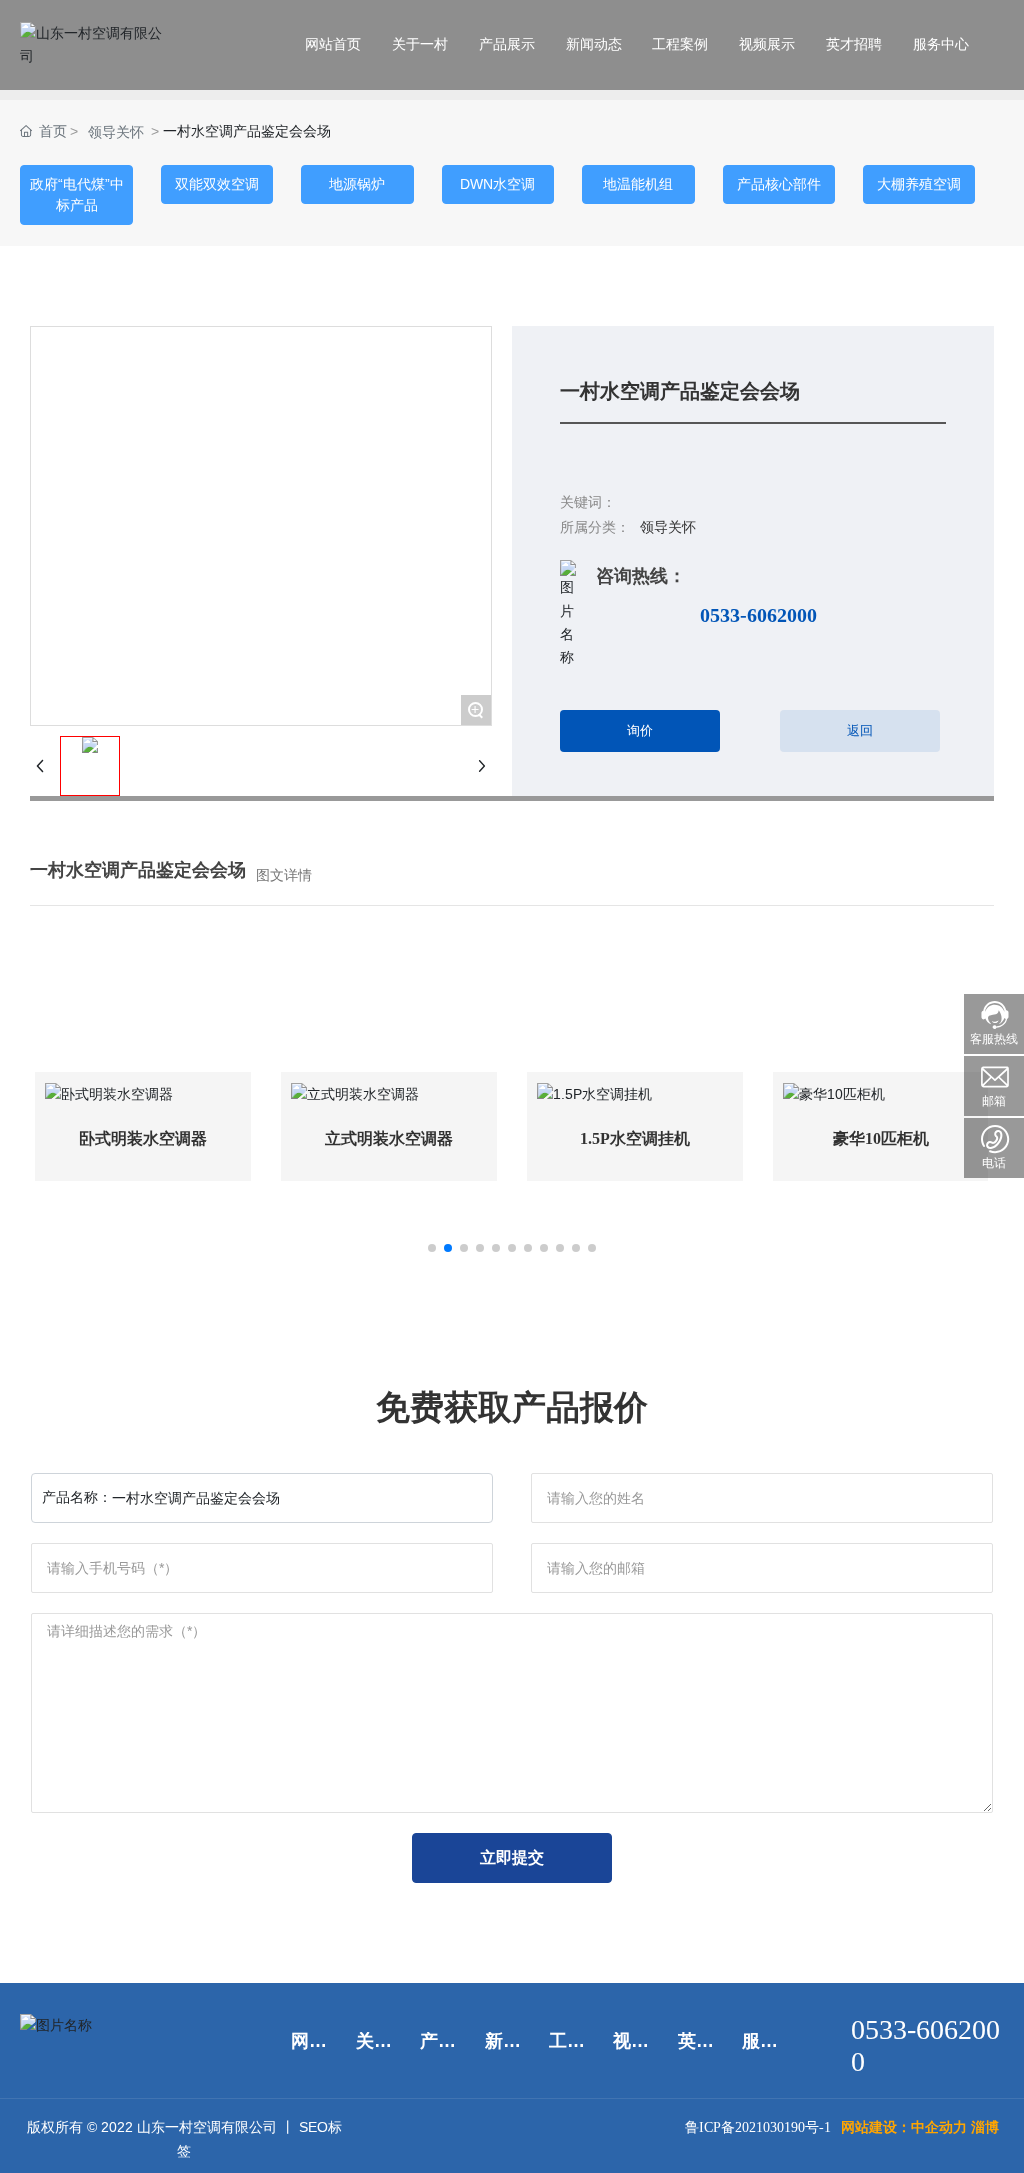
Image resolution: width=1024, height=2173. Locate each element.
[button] (432, 1248)
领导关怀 (116, 132)
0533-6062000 (758, 615)
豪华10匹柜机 (881, 1138)
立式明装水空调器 (389, 1138)
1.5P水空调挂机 (635, 1138)
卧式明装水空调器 (143, 1138)
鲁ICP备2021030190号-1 (758, 2127)
